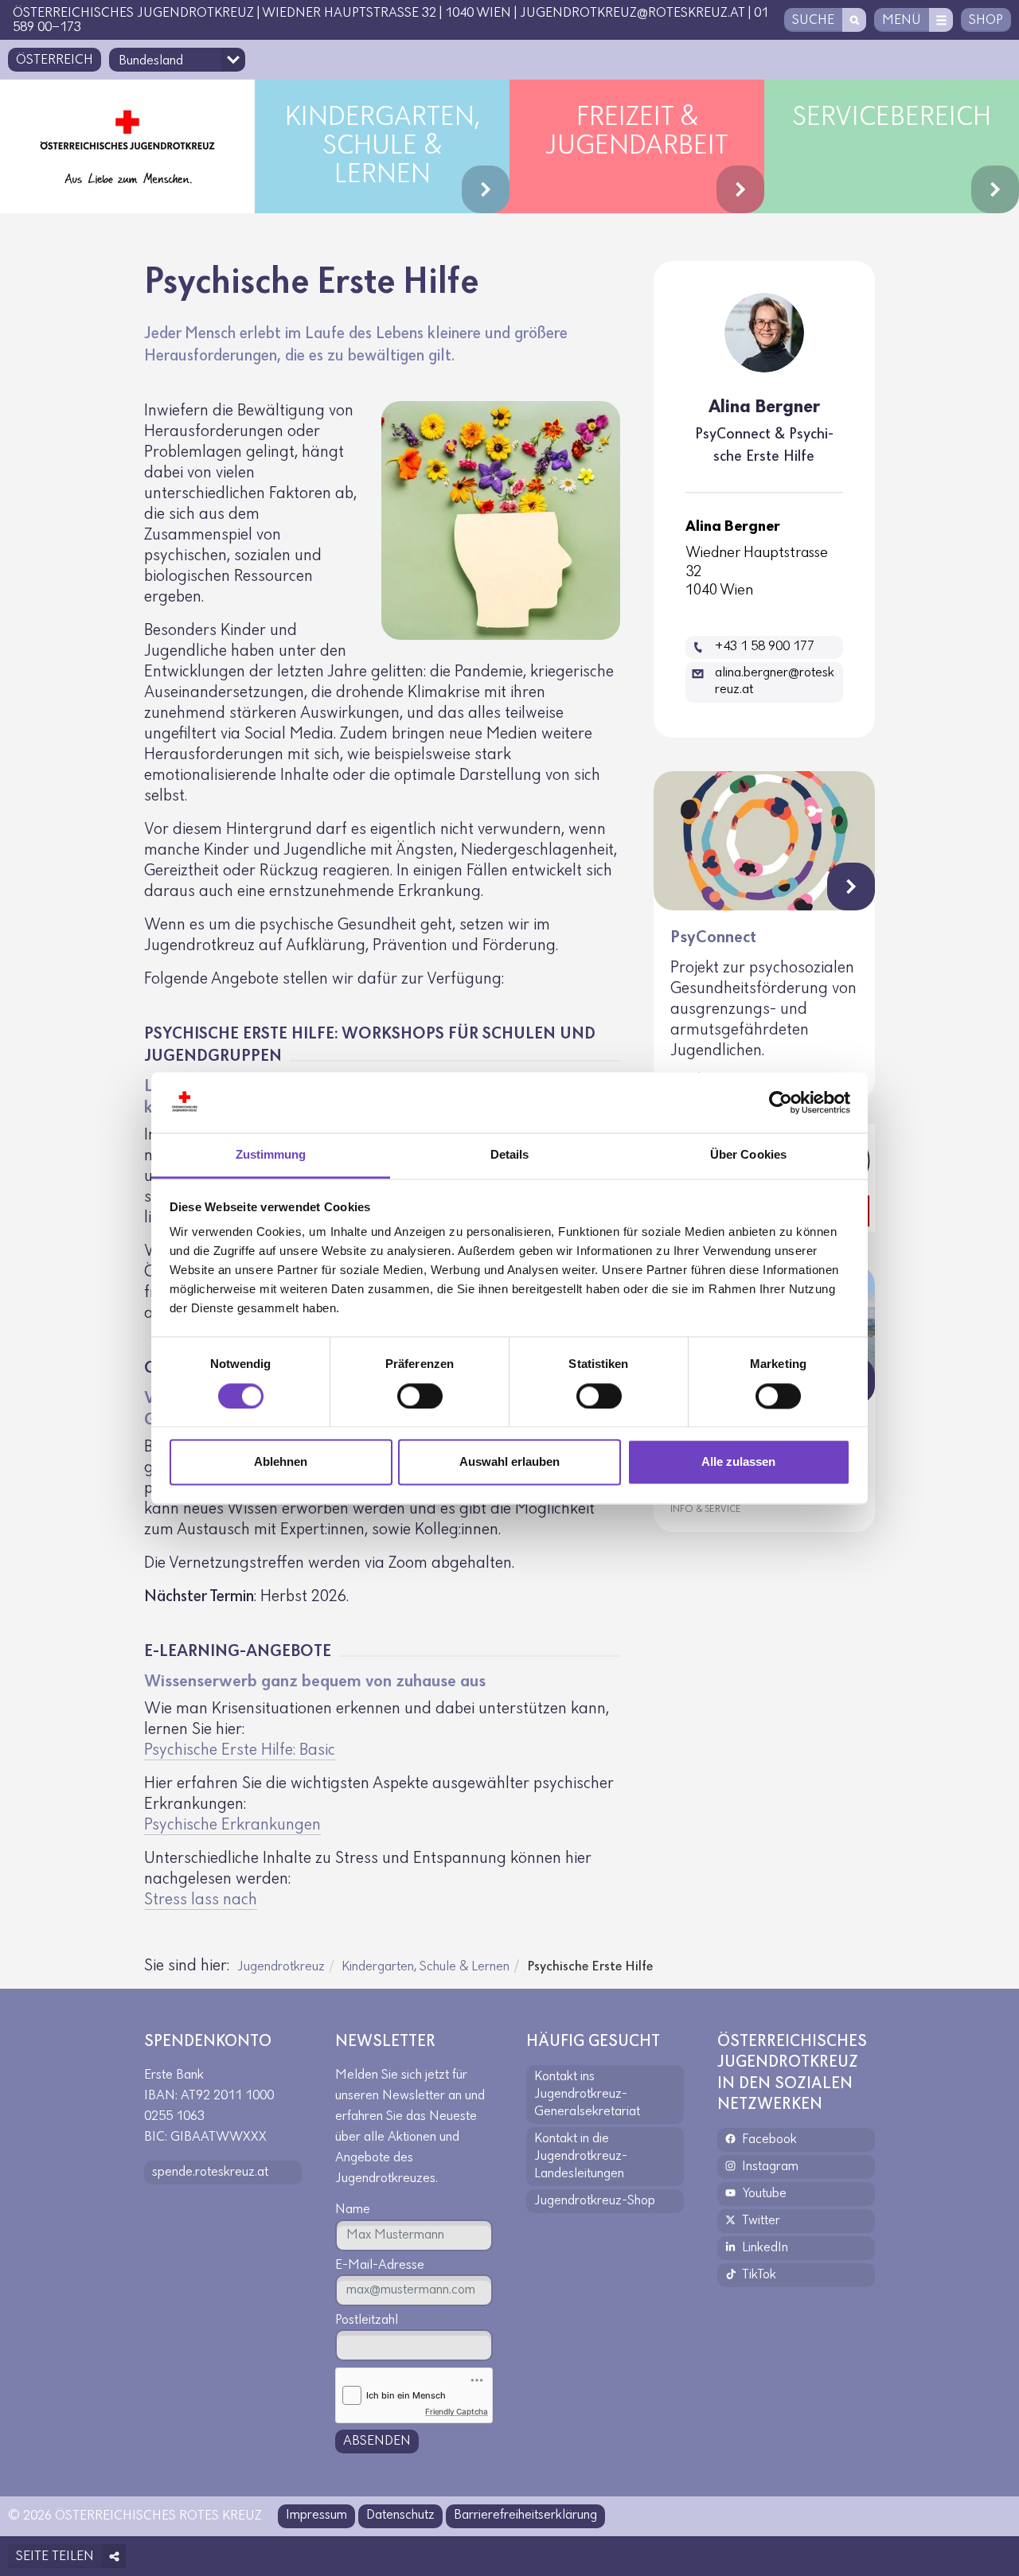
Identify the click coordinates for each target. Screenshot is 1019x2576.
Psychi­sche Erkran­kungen (232, 1825)
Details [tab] (510, 1155)
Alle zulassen (738, 1462)
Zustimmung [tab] (271, 1155)
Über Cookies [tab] (748, 1155)
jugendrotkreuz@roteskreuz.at (632, 14)
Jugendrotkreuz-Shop (595, 2201)
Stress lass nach (201, 1900)
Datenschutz (400, 2516)
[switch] (420, 1396)
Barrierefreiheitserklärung (525, 2516)
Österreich (55, 60)
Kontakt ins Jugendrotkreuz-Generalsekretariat (587, 2095)
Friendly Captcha (457, 2411)
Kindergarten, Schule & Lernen (426, 1967)
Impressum (316, 2516)
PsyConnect (713, 938)
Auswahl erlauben (509, 1462)
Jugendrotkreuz (281, 1967)
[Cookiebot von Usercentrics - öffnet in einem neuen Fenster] (781, 1102)
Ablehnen (281, 1462)
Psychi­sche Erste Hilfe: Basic (240, 1750)
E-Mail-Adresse (380, 2266)
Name (353, 2210)
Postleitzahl (367, 2321)
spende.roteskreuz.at (210, 2173)
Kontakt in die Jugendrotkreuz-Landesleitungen (581, 2157)
